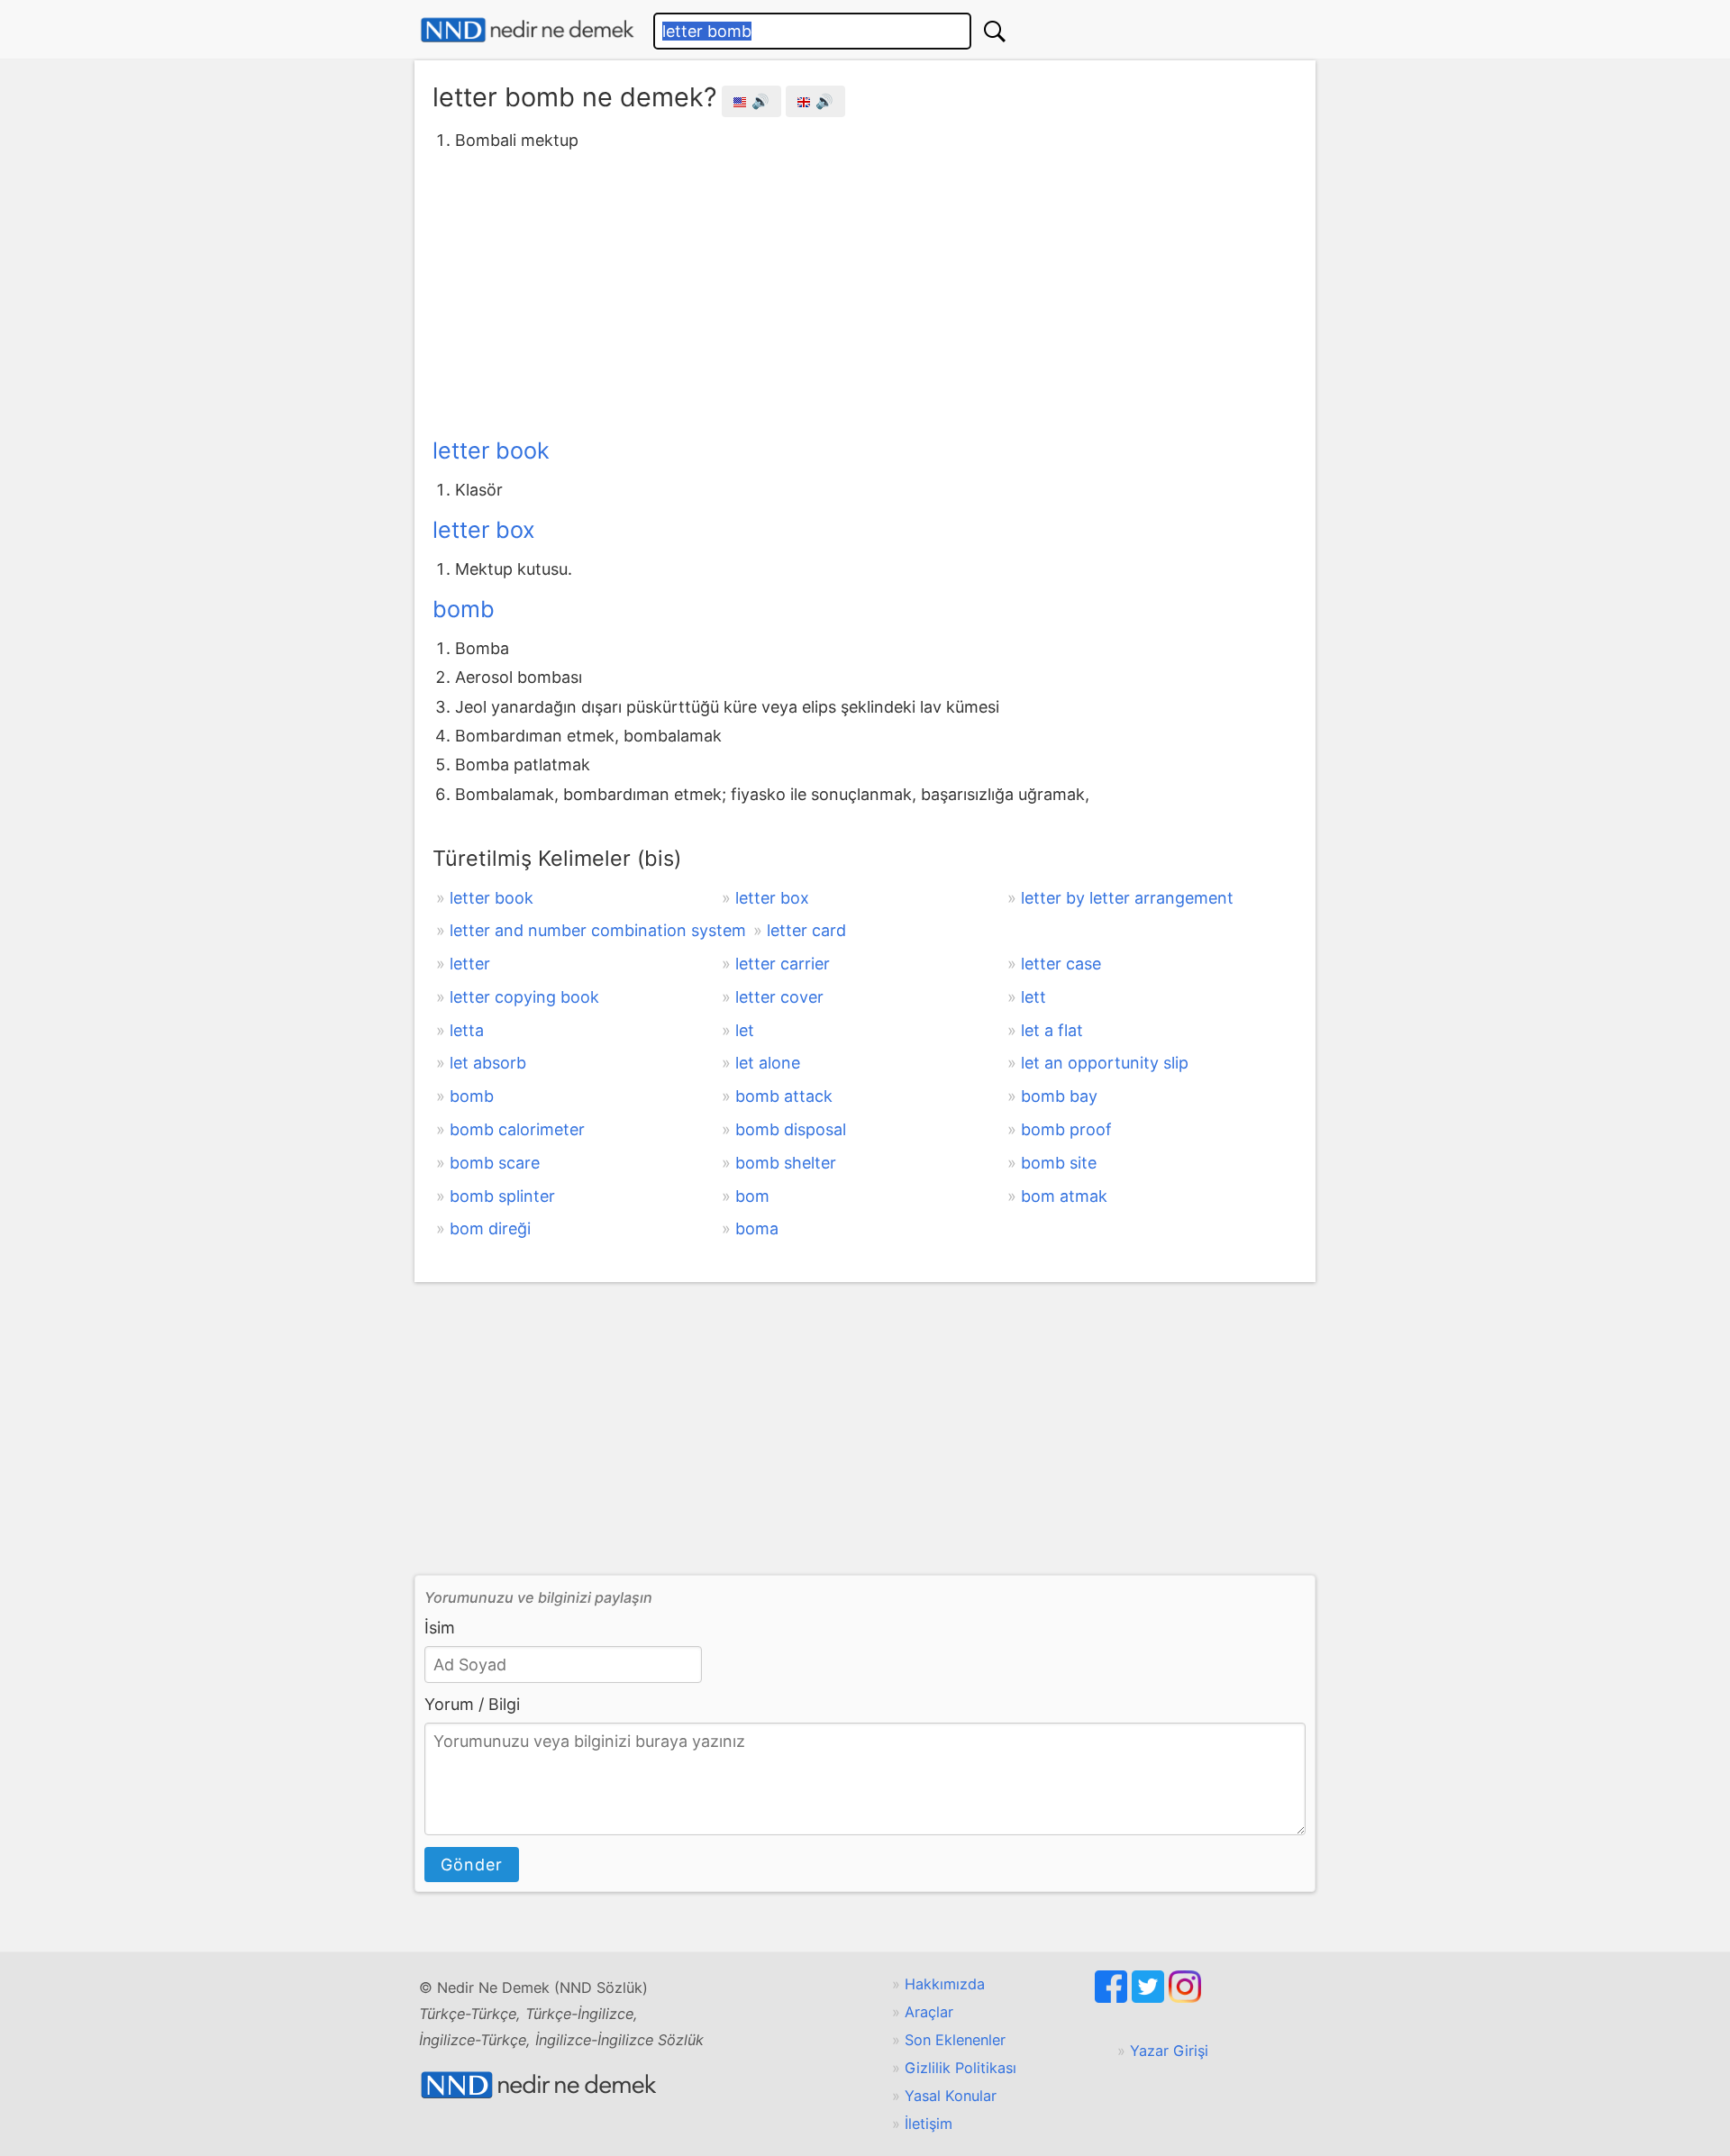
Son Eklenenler (955, 2040)
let (745, 1030)
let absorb (488, 1063)
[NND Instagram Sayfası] (1185, 1997)
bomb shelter (786, 1163)
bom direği (490, 1228)
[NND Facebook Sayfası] (1113, 1997)
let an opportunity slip (1105, 1063)
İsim (440, 1628)
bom (752, 1196)
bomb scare (495, 1163)
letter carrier (783, 964)
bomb (464, 609)
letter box (484, 530)
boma (757, 1228)
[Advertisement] (865, 291)
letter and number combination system (598, 930)
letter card (806, 930)
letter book (491, 450)
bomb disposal (791, 1129)
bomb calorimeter (517, 1129)
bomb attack (784, 1096)
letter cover (779, 997)
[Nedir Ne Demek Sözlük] (527, 30)
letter (470, 964)
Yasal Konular (951, 2096)
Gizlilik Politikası (961, 2068)
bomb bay (1059, 1096)
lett (1033, 997)
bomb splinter (502, 1196)
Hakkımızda (945, 1984)
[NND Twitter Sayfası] (1150, 1997)
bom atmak (1064, 1196)
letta (467, 1030)
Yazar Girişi (1169, 2051)
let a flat (1052, 1030)
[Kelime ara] (995, 31)
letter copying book (524, 997)
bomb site (1059, 1163)
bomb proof (1066, 1129)
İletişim (929, 2124)
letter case (1061, 964)
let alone (768, 1063)
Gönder (472, 1865)
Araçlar (929, 2012)
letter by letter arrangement (1127, 898)
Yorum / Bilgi (472, 1704)
